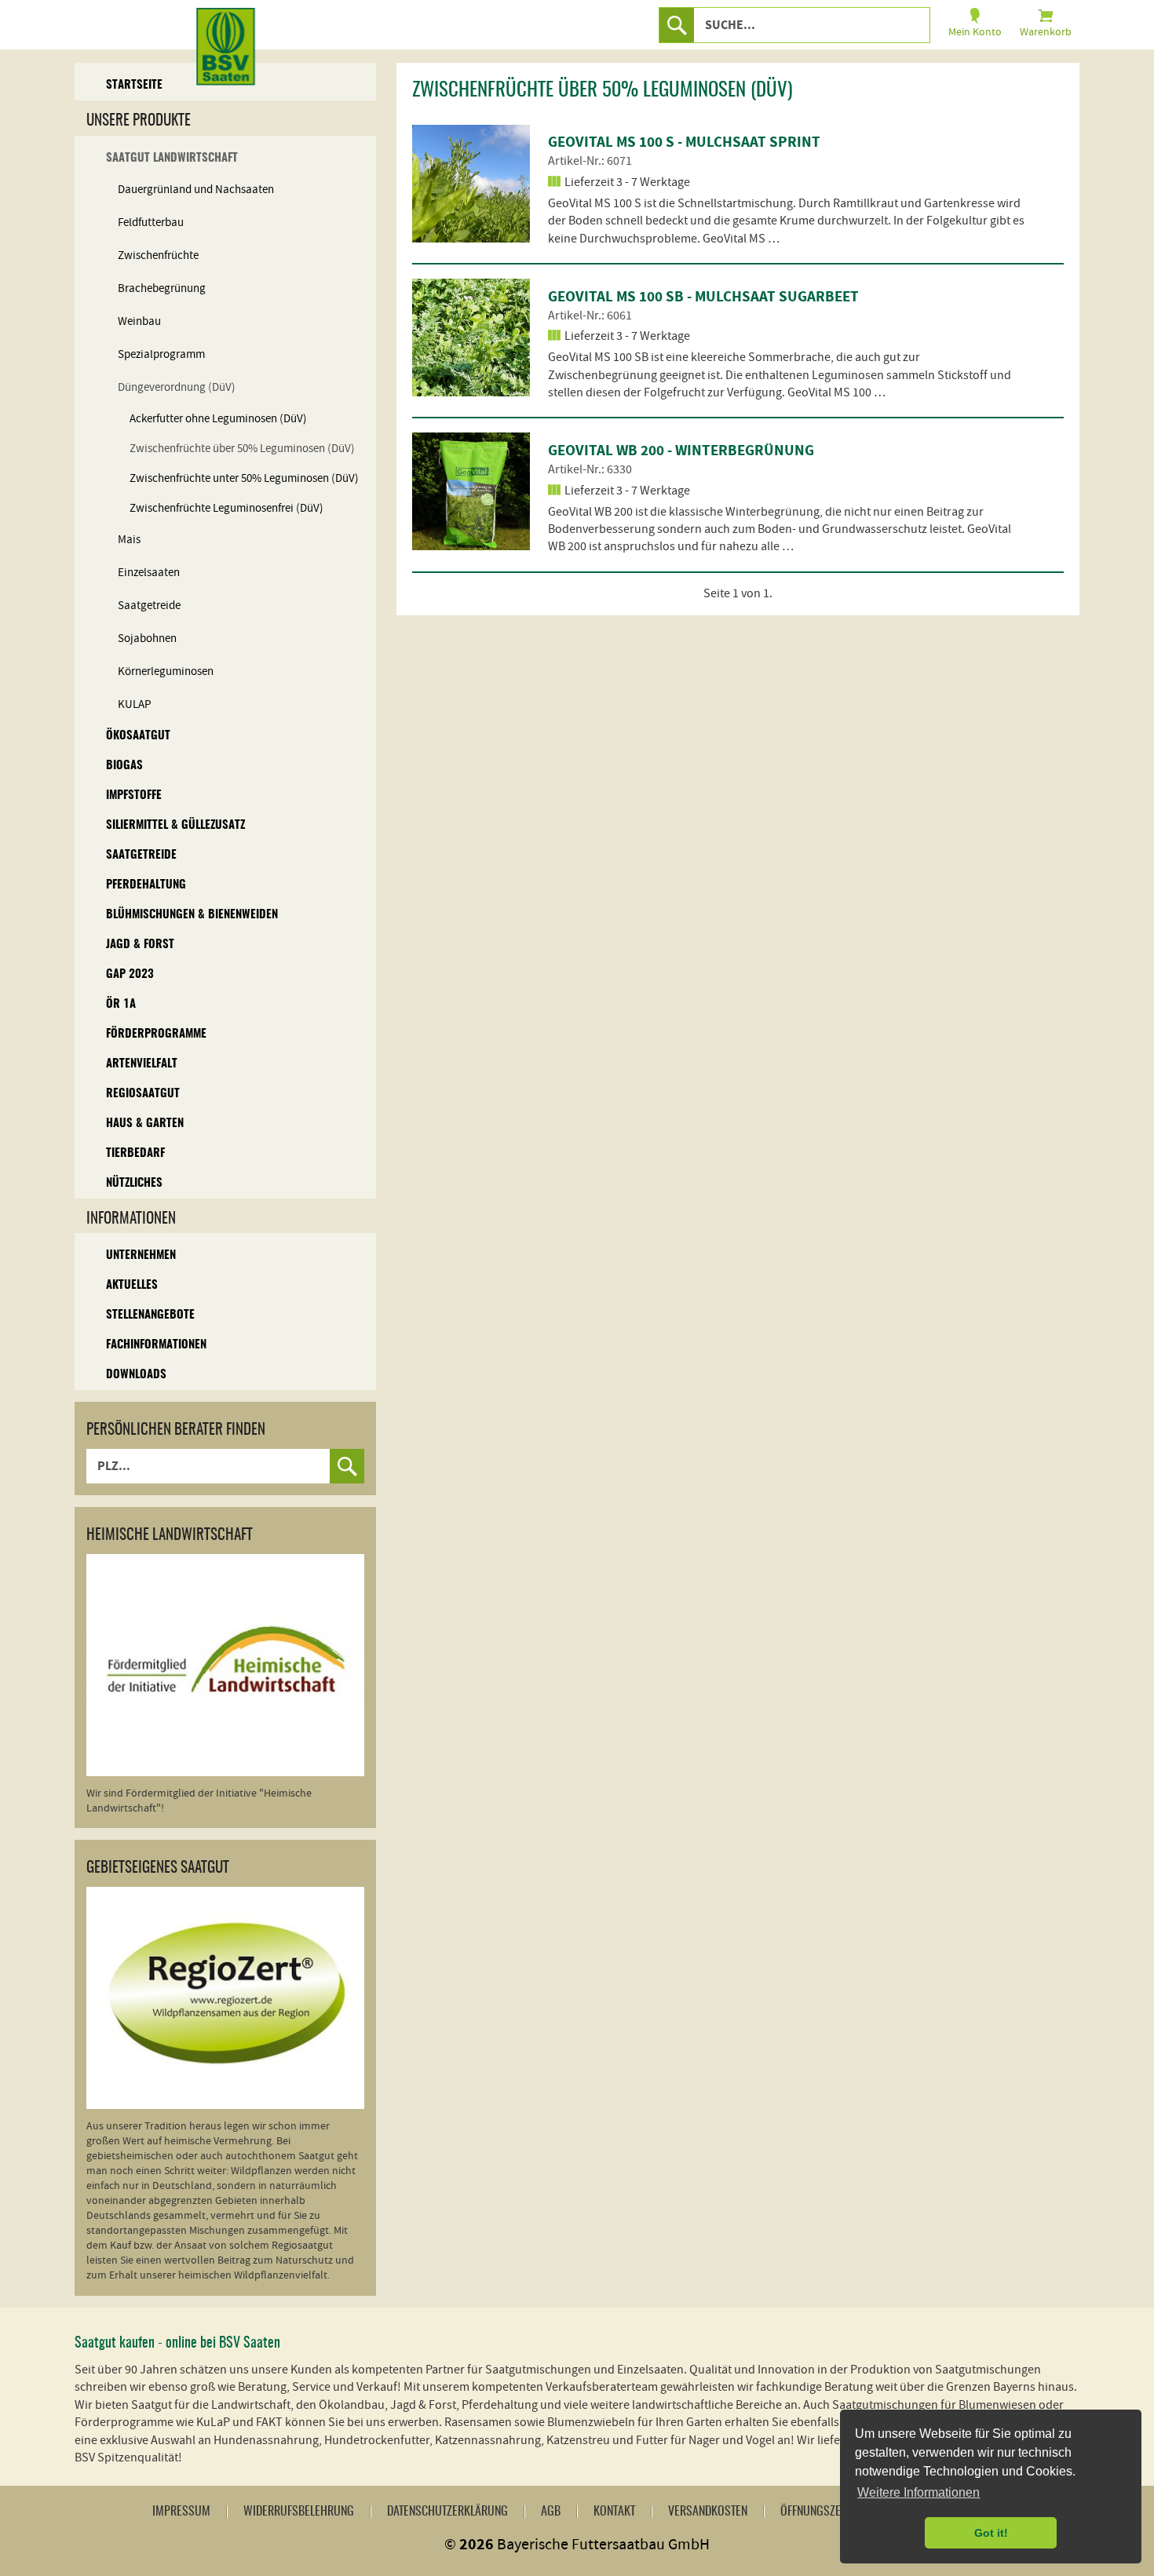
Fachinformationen (156, 1345)
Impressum (181, 2512)
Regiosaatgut (143, 1094)
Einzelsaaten (149, 573)
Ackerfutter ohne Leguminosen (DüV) (218, 419)
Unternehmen (141, 1255)
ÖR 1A (121, 1004)
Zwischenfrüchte (158, 255)
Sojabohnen (147, 639)
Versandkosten (708, 2512)
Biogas (124, 766)
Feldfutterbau (151, 223)
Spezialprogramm (161, 354)
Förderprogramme (156, 1034)
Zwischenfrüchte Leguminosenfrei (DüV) (226, 508)
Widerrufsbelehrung (299, 2512)
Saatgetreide (149, 606)
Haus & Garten (145, 1124)
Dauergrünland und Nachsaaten (196, 190)
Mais (129, 540)
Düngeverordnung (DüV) (177, 387)
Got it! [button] (991, 2533)
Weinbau (139, 321)
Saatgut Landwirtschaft (172, 158)
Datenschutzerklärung (447, 2512)
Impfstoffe (134, 795)
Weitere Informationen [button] (918, 2492)
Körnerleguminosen (166, 671)
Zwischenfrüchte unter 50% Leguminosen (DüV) (244, 478)
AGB (551, 2512)
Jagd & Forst (140, 945)
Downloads (136, 1375)
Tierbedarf (135, 1153)
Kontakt (614, 2512)
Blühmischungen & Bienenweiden (192, 915)
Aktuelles (132, 1285)
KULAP (135, 704)
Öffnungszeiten (820, 2512)
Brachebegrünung (162, 288)
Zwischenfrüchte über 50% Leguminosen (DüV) (242, 449)
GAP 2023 (130, 974)
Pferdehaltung (146, 885)
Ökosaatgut (138, 736)
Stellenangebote (150, 1315)
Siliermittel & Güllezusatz (175, 825)
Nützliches (134, 1183)
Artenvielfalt (142, 1064)
